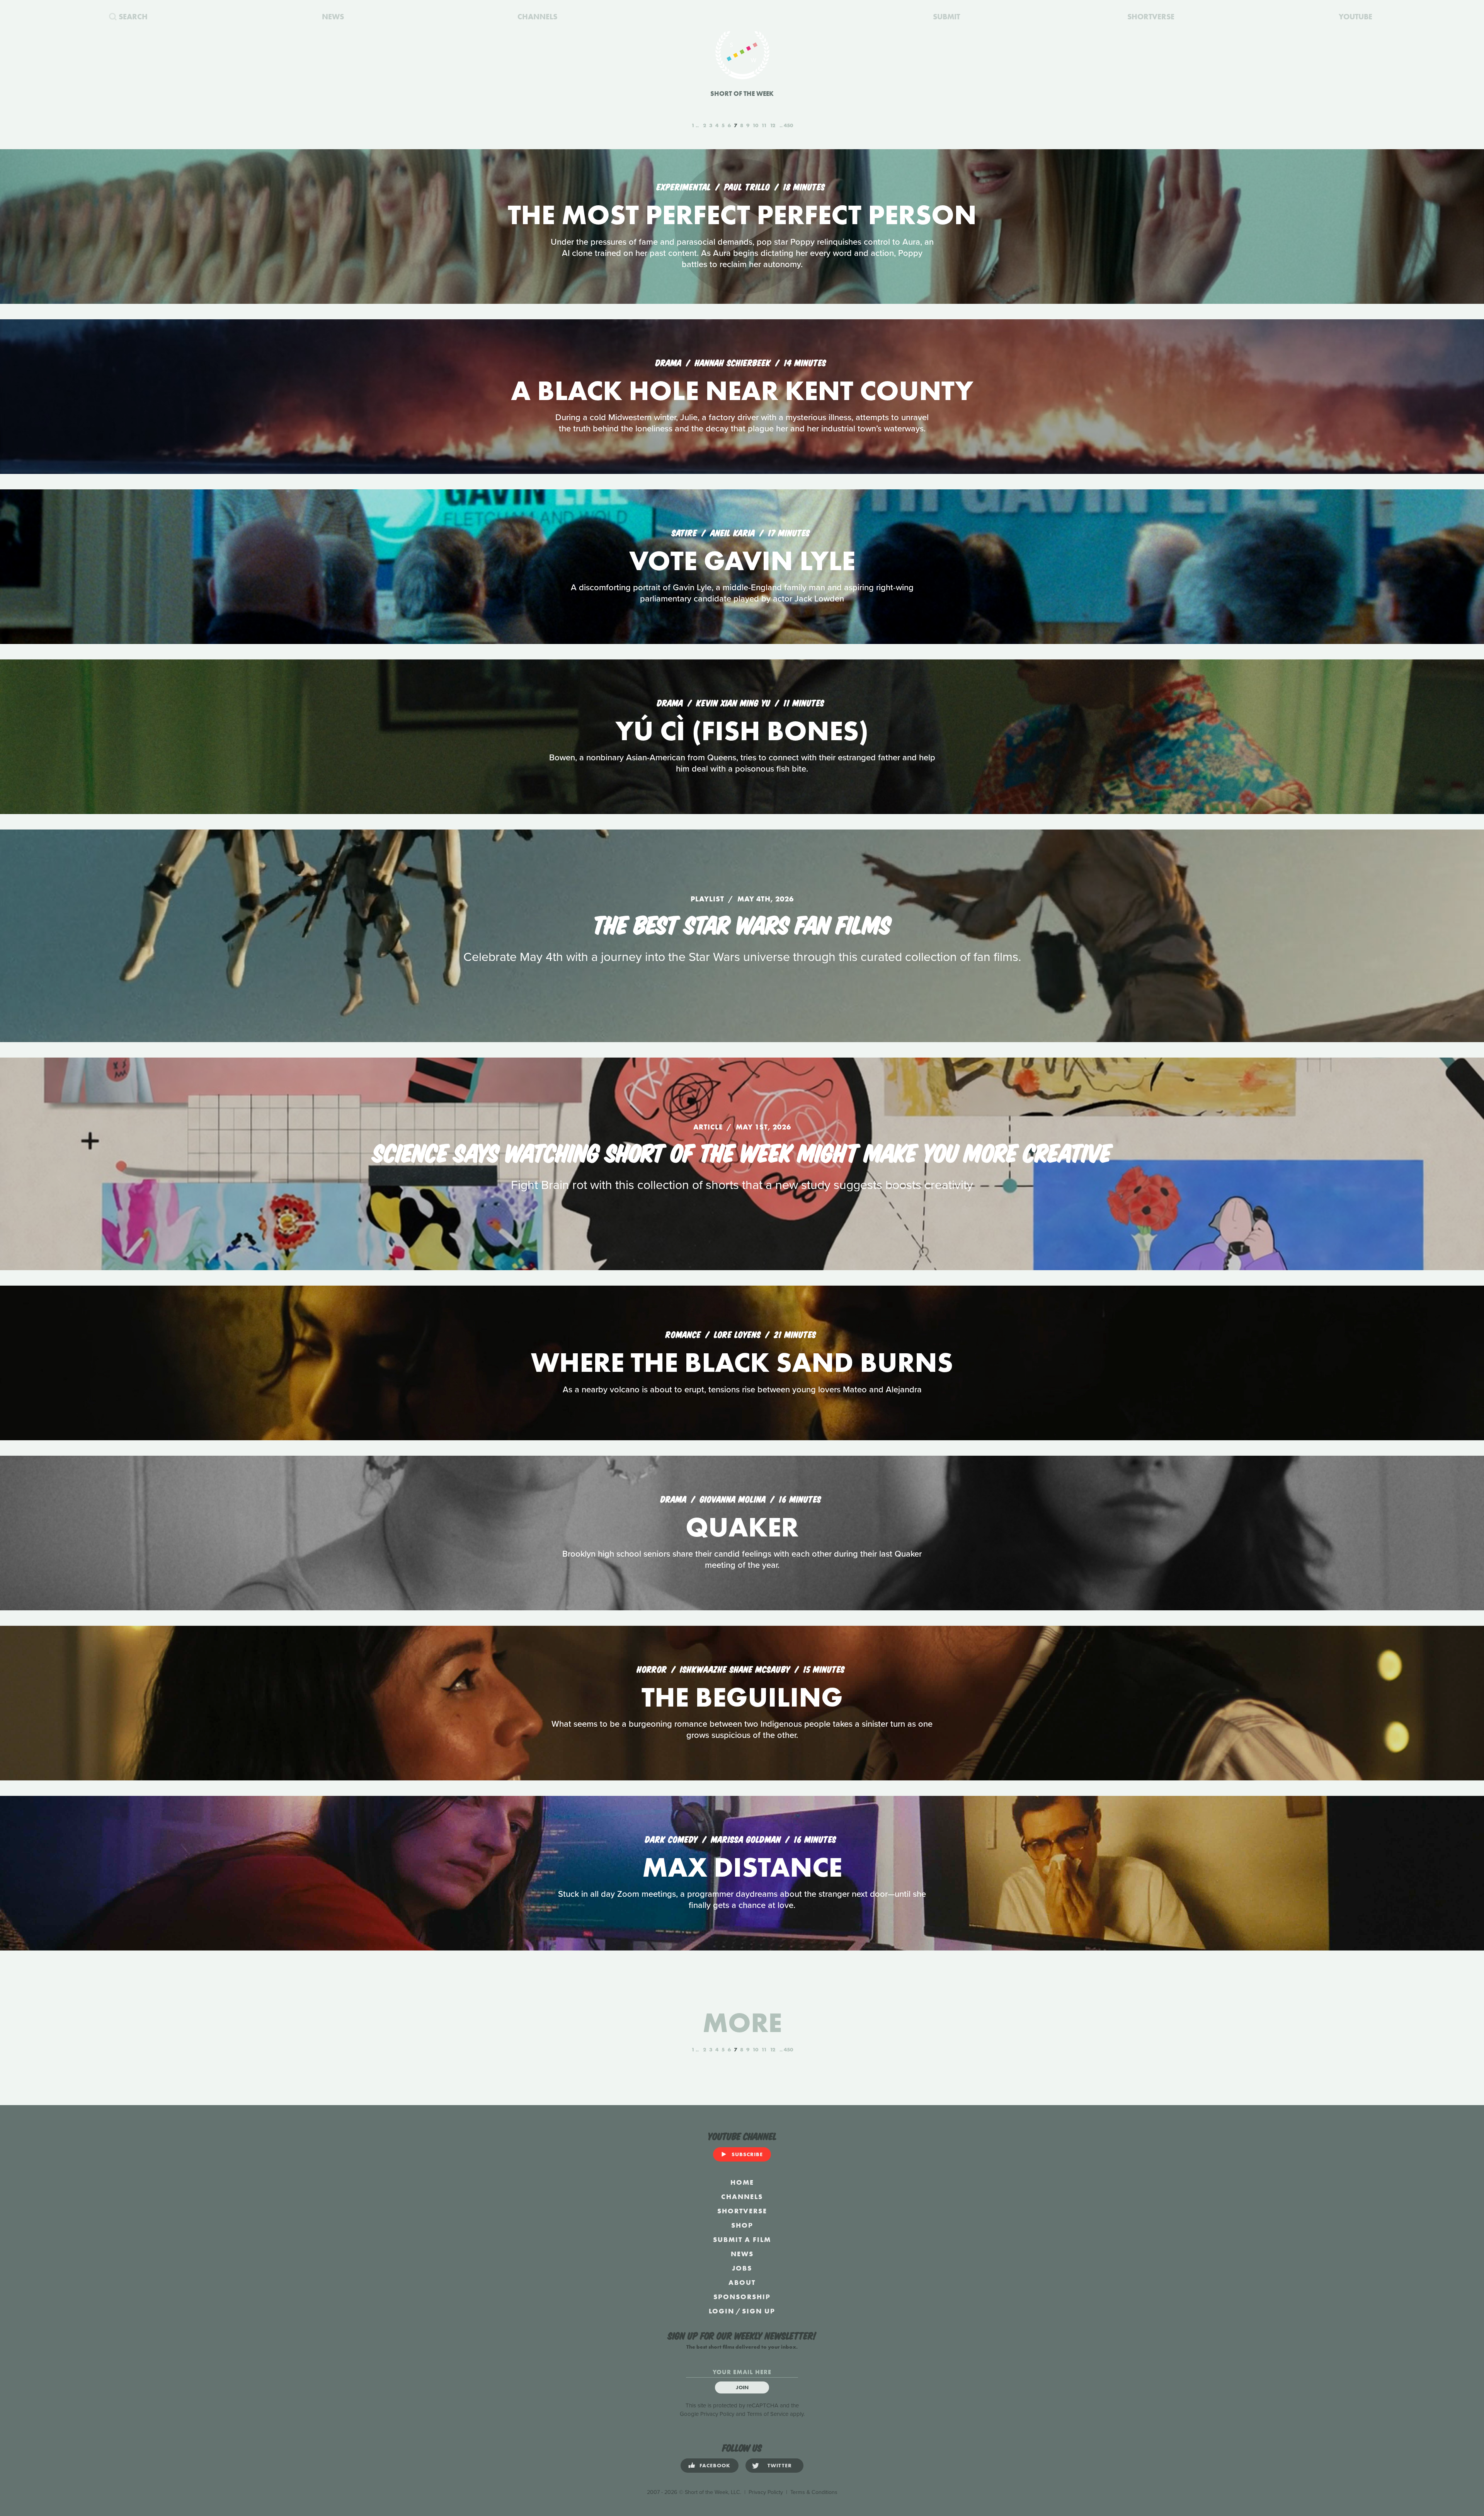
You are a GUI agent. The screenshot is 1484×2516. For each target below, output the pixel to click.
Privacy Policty (766, 2492)
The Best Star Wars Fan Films (742, 923)
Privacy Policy (717, 2414)
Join (742, 2387)
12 (773, 125)
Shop (742, 2225)
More (742, 2023)
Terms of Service (768, 2414)
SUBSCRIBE (747, 2154)
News (742, 2254)
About (742, 2282)
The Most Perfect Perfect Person (742, 215)
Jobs (742, 2268)
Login (722, 2311)
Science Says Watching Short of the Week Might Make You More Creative (742, 1151)
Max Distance (742, 1867)
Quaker (742, 1527)
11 (764, 125)
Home (742, 2182)
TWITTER (780, 2465)
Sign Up (759, 2311)
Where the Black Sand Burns (742, 1362)
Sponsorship (742, 2297)
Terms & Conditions (814, 2492)
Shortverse (742, 2211)
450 (788, 125)
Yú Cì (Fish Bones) (742, 731)
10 (755, 125)
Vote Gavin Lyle (742, 561)
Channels (742, 2197)
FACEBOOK (715, 2465)
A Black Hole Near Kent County (742, 391)
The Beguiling (742, 1697)
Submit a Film (742, 2239)
